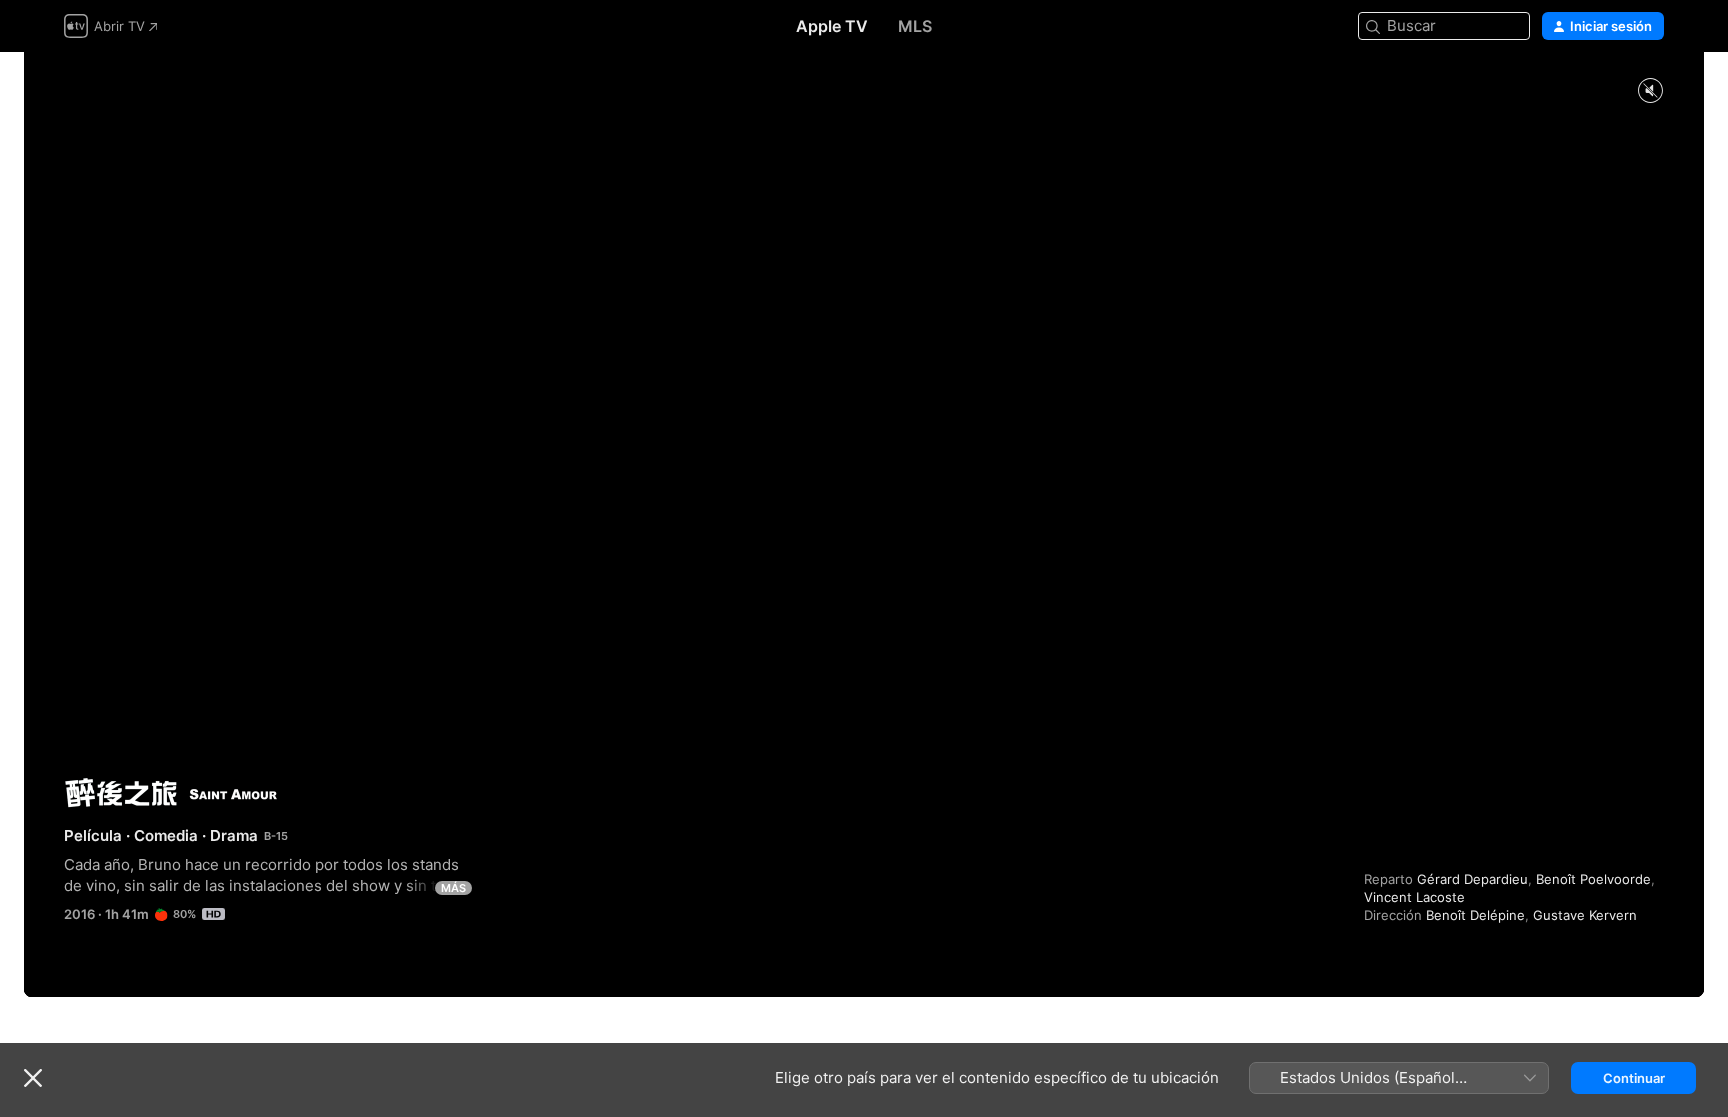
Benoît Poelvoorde (1593, 879)
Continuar (1634, 1078)
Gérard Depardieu (1472, 879)
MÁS (453, 888)
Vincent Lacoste (1414, 897)
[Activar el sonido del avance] (1650, 91)
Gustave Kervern (1585, 915)
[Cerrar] (33, 1078)
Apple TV (832, 26)
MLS (915, 26)
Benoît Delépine (1475, 915)
